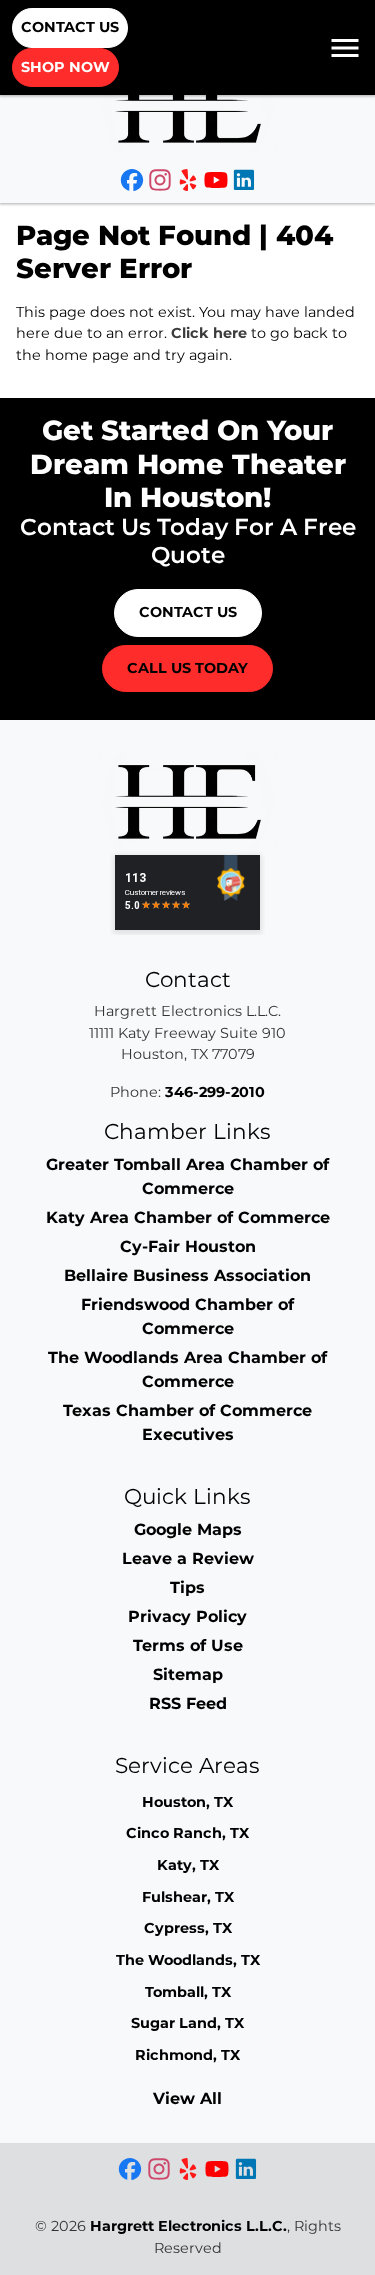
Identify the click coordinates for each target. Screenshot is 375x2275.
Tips (187, 1587)
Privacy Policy (187, 1616)
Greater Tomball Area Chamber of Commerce (187, 1176)
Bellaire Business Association (187, 1275)
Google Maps (188, 1529)
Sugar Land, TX (187, 2023)
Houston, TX (187, 1802)
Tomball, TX (188, 1992)
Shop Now (65, 67)
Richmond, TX (187, 2055)
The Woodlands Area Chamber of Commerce (187, 1369)
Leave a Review (188, 1558)
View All (187, 2098)
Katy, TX (188, 1865)
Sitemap (188, 1674)
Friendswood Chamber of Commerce (187, 1316)
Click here (209, 333)
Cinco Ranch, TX (187, 1833)
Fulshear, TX (188, 1897)
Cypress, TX (188, 1928)
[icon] (134, 182)
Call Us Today (187, 668)
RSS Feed (188, 1703)
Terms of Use (188, 1645)
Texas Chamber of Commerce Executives (187, 1422)
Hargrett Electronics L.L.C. (188, 2226)
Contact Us (70, 27)
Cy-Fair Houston (188, 1246)
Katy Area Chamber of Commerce (188, 1217)
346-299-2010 (215, 1092)
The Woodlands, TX (188, 1960)
